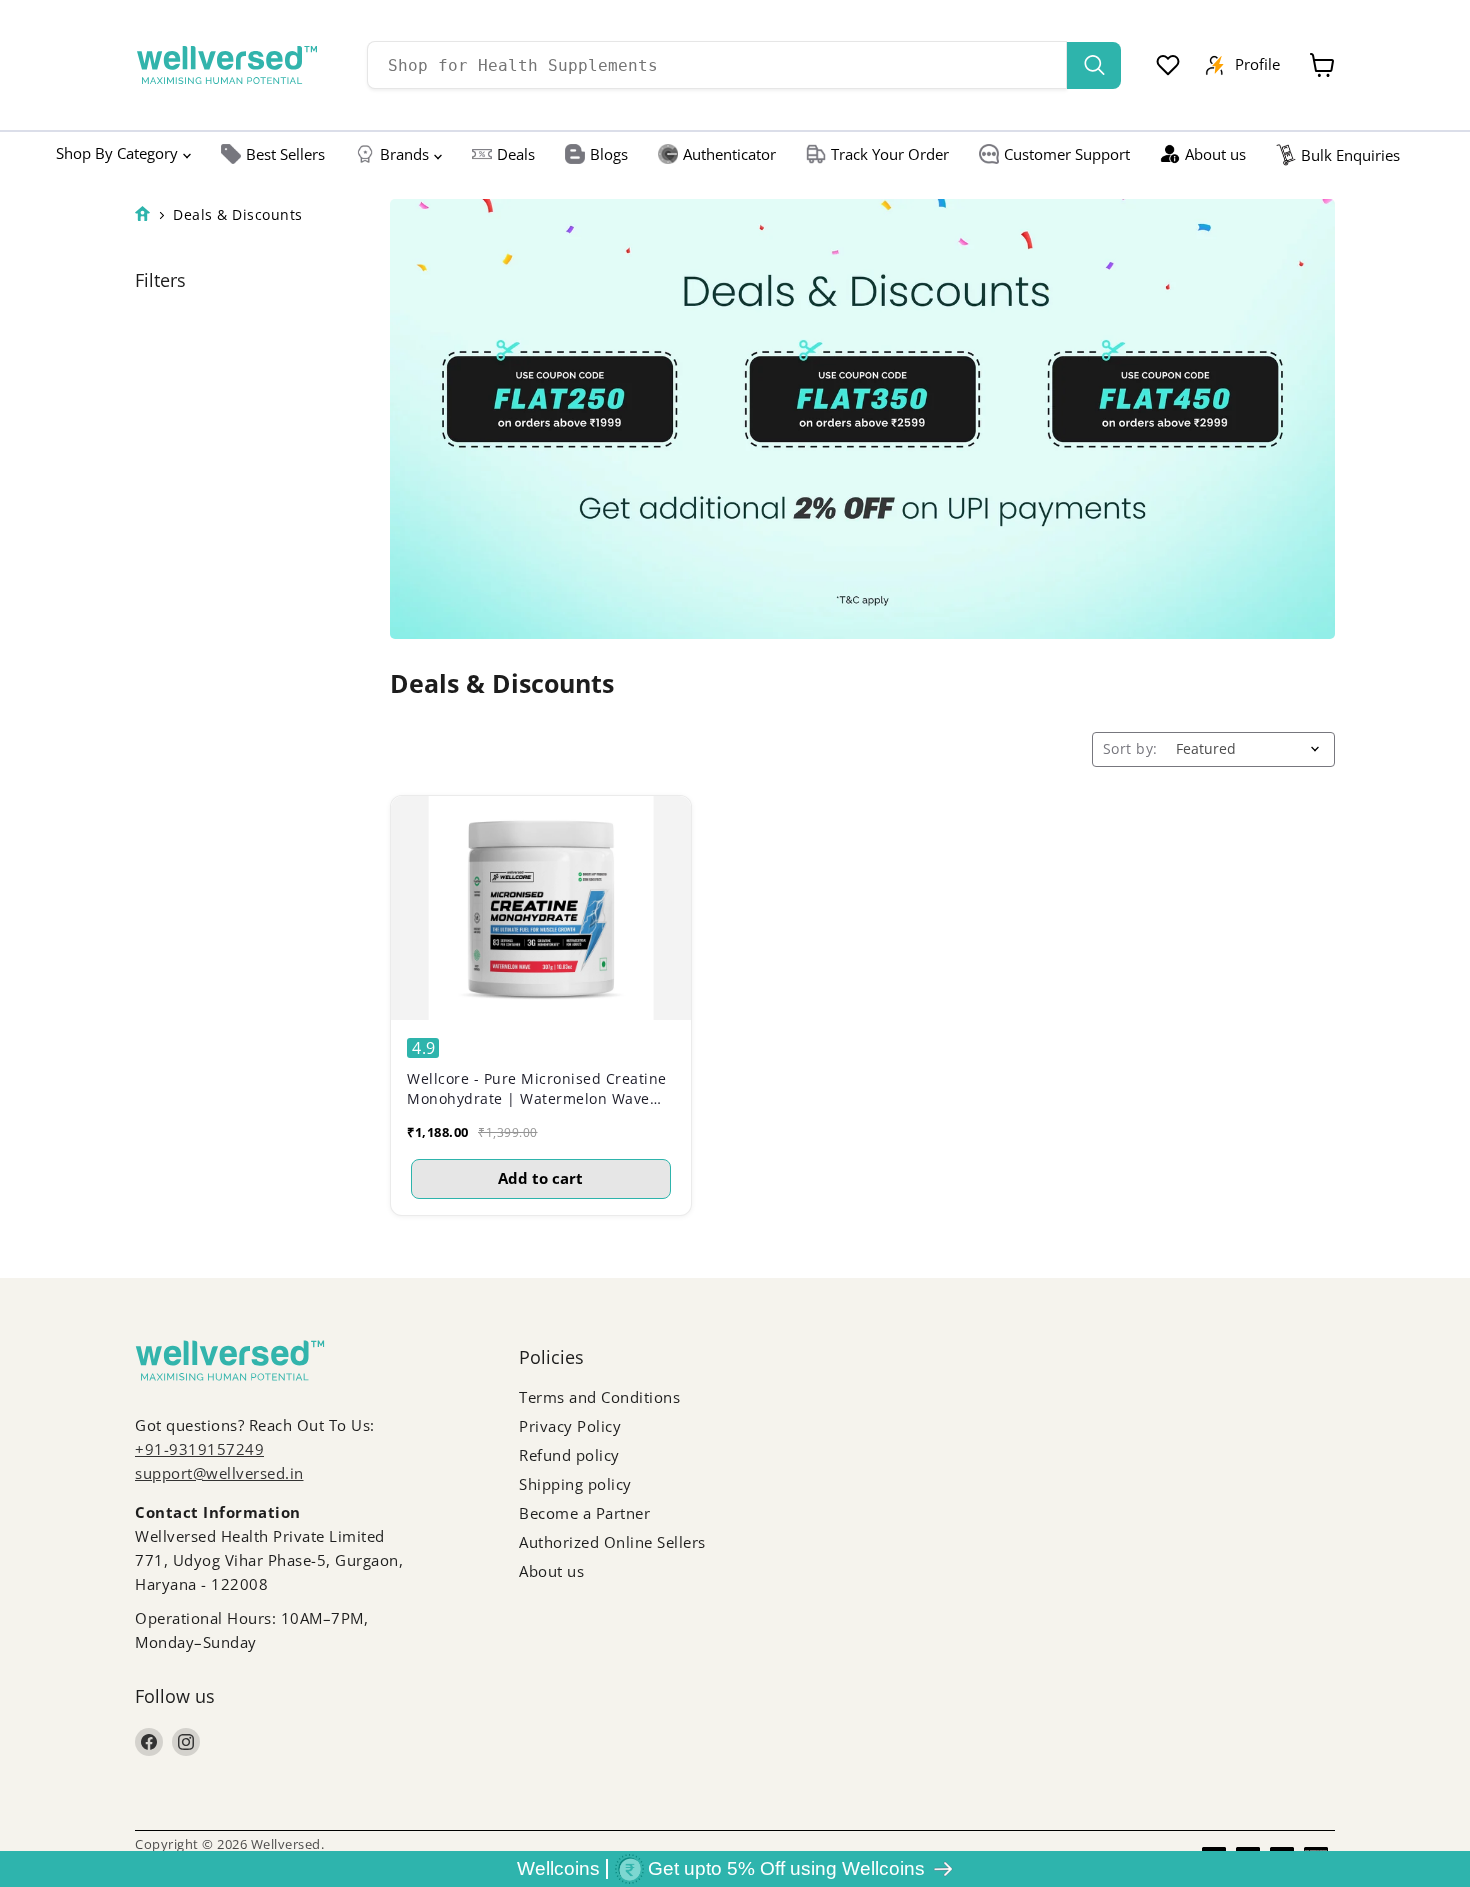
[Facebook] (149, 1742)
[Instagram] (186, 1742)
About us (1215, 154)
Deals (516, 154)
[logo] (227, 65)
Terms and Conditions (599, 1397)
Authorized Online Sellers (612, 1542)
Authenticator (729, 154)
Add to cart (540, 1178)
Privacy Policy (570, 1426)
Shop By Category (117, 153)
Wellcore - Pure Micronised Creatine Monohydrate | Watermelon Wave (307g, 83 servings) (537, 1089)
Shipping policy (575, 1484)
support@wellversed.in (219, 1473)
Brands (404, 154)
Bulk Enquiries (1350, 155)
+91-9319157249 (199, 1449)
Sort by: (1130, 749)
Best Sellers (285, 154)
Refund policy (569, 1455)
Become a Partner (584, 1513)
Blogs (609, 154)
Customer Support (1067, 154)
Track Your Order (890, 154)
